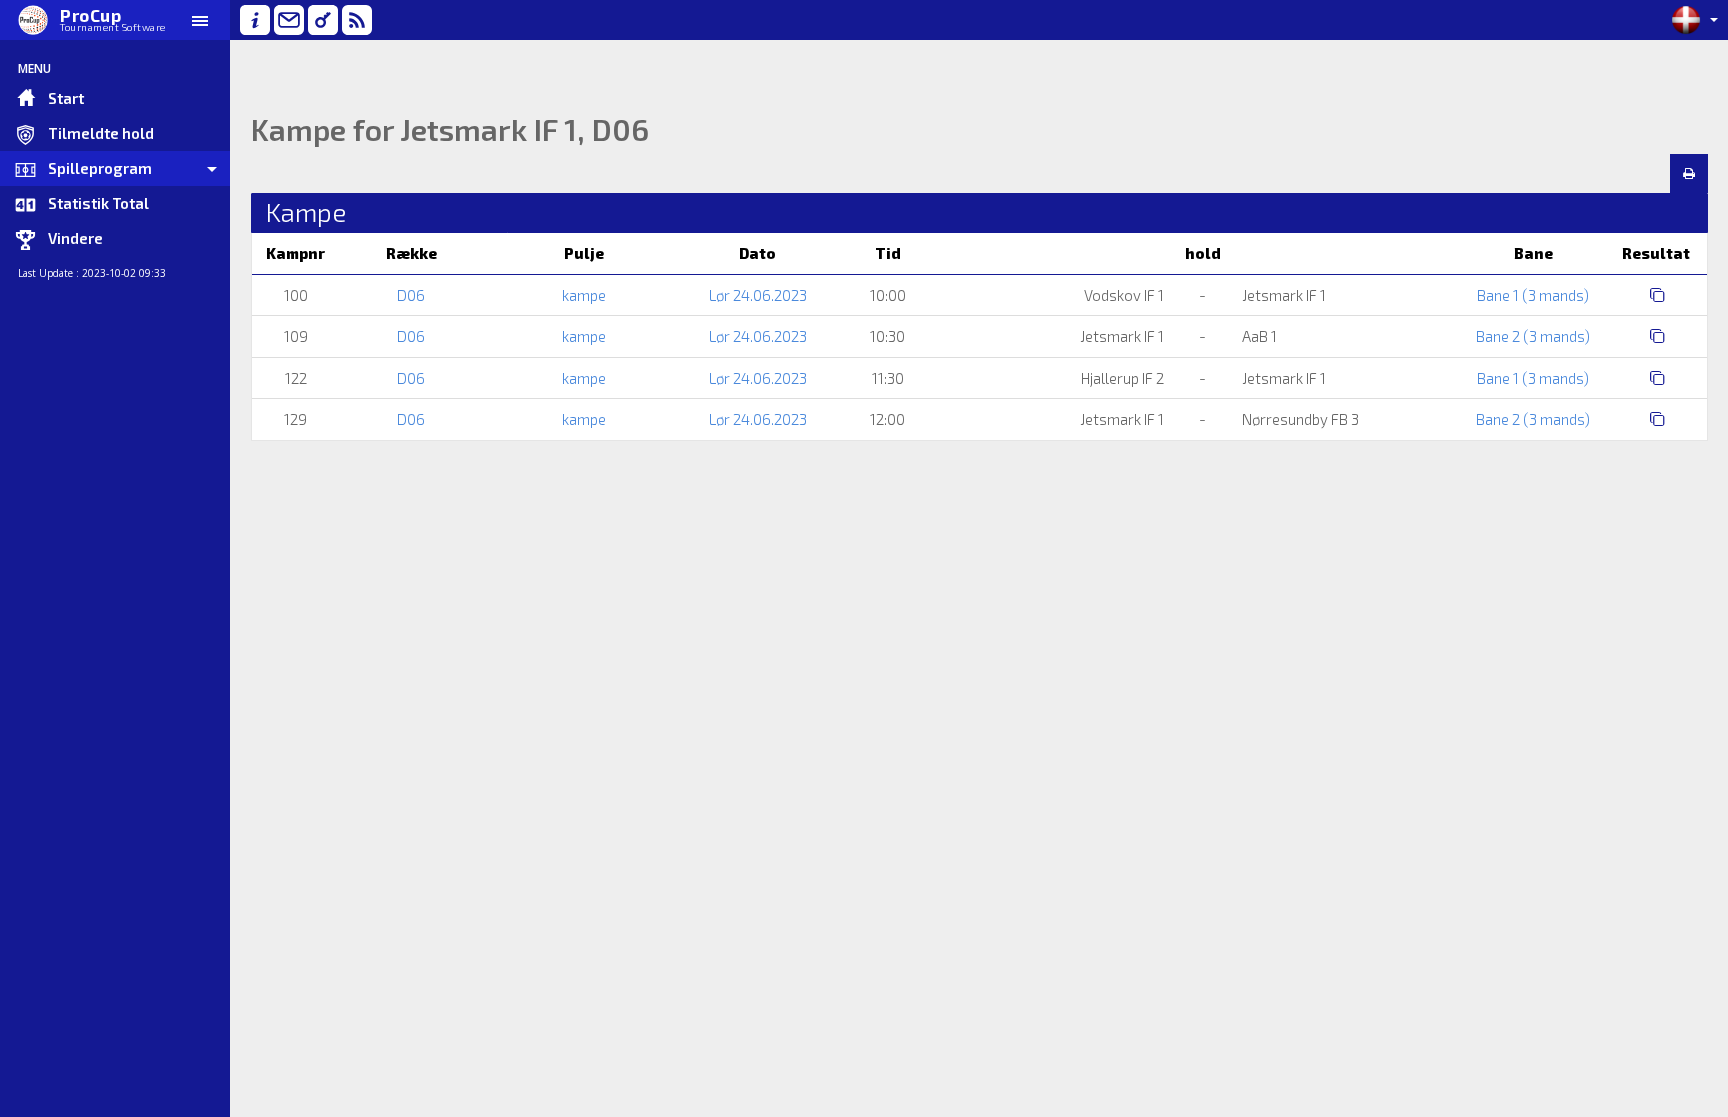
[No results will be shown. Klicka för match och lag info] (1657, 294)
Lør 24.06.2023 (758, 295)
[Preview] (1689, 174)
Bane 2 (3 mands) (1533, 336)
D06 (411, 295)
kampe (584, 295)
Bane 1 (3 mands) (1533, 295)
